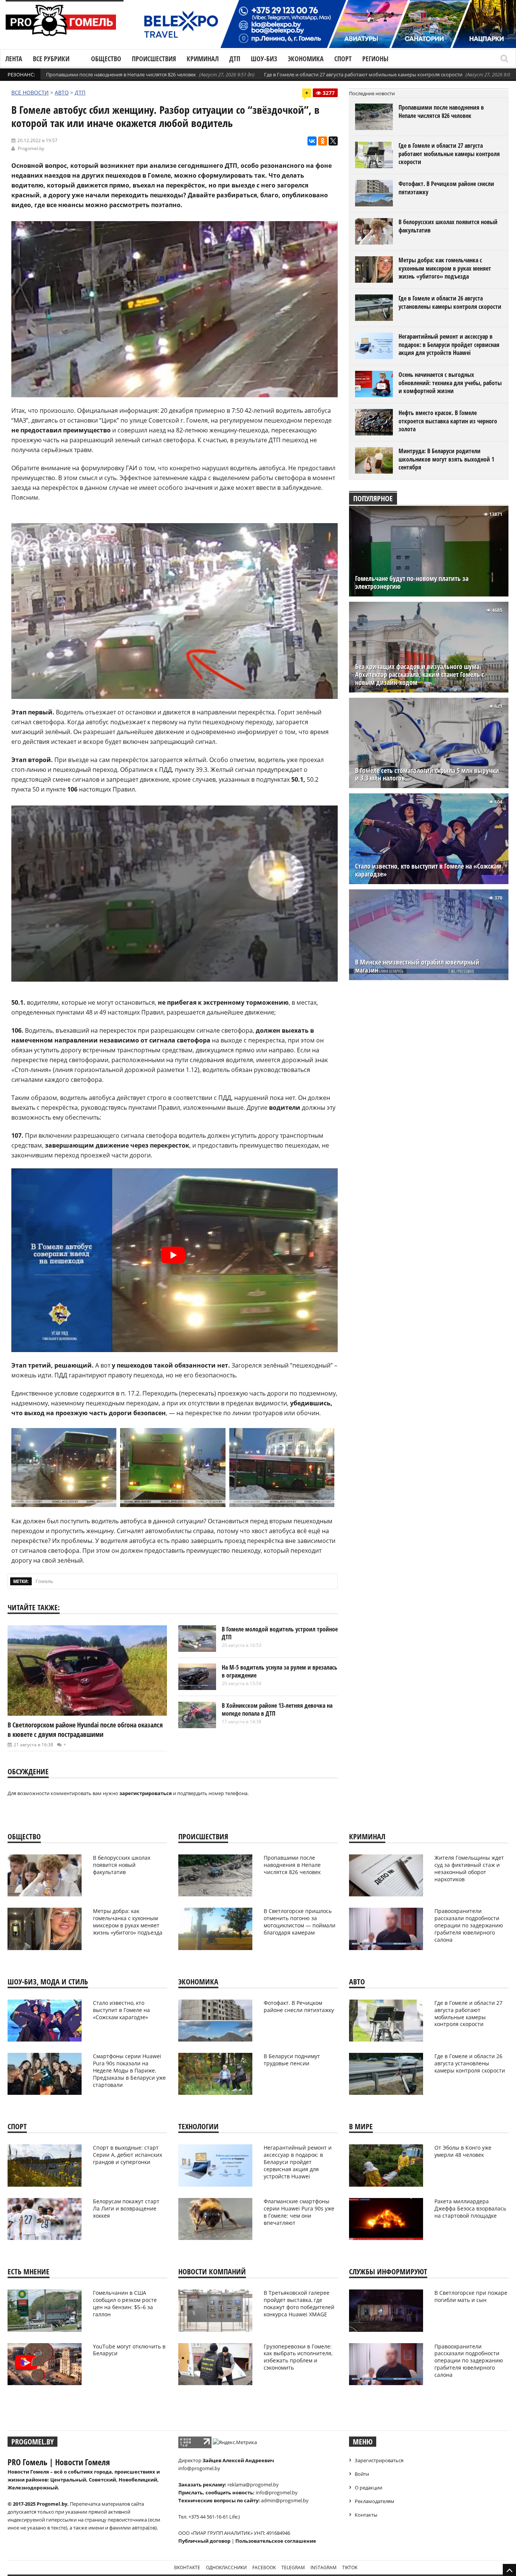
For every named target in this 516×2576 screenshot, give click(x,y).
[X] (333, 141)
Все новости (30, 92)
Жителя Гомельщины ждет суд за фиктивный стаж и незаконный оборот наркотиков (469, 1868)
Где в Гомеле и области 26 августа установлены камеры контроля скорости (450, 302)
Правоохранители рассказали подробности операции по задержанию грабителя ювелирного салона (469, 1925)
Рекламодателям (375, 2501)
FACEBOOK (264, 2567)
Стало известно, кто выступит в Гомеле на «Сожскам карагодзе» (428, 870)
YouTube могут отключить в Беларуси (129, 2350)
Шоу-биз (264, 59)
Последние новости (372, 93)
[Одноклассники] (323, 141)
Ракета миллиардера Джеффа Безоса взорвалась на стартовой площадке (470, 2208)
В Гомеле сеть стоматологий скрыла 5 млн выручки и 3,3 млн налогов (427, 775)
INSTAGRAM (324, 2567)
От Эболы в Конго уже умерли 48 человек (463, 2151)
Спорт (343, 59)
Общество (106, 59)
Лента (14, 59)
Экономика (306, 59)
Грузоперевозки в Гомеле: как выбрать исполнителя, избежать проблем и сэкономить (298, 2357)
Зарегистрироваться (379, 2460)
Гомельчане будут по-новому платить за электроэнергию (412, 582)
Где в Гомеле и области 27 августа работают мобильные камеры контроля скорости (363, 74)
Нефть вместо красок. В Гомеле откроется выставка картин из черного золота (448, 421)
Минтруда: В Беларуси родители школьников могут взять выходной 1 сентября (446, 459)
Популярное (373, 498)
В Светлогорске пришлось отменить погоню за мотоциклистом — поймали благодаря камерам (300, 1922)
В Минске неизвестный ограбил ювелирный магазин (417, 966)
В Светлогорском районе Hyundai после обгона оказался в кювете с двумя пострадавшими (85, 1729)
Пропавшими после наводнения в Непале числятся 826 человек (121, 74)
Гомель (44, 1581)
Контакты (366, 2515)
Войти (362, 2474)
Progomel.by (31, 148)
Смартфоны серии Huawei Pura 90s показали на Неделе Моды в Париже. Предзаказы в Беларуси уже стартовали (129, 2070)
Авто (62, 92)
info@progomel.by (199, 2468)
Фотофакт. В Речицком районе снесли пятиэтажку (446, 188)
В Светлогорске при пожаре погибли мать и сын (471, 2296)
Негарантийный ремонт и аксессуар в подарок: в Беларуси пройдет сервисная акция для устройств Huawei (449, 345)
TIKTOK (350, 2567)
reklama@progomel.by (253, 2485)
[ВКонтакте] (312, 141)
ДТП (235, 59)
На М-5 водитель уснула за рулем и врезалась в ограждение (280, 1671)
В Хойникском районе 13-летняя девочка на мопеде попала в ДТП (277, 1710)
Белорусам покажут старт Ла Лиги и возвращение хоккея (126, 2208)
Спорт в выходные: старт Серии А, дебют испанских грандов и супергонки (127, 2155)
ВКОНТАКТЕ (187, 2567)
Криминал (203, 59)
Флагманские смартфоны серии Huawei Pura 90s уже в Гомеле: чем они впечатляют (299, 2212)
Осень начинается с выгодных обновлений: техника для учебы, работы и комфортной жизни (450, 383)
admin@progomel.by (285, 2500)
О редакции (368, 2488)
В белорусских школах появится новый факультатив (448, 226)
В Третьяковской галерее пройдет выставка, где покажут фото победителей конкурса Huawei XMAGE (299, 2303)
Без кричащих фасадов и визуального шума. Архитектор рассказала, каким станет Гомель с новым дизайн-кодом (420, 675)
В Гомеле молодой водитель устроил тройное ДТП (280, 1633)
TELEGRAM (293, 2567)
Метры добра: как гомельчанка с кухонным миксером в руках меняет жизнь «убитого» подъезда (445, 268)
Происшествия (154, 59)
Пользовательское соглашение (276, 2541)
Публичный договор (204, 2541)
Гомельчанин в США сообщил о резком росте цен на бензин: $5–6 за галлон (125, 2303)
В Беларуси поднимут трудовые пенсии (292, 2060)
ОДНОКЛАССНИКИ (226, 2567)
